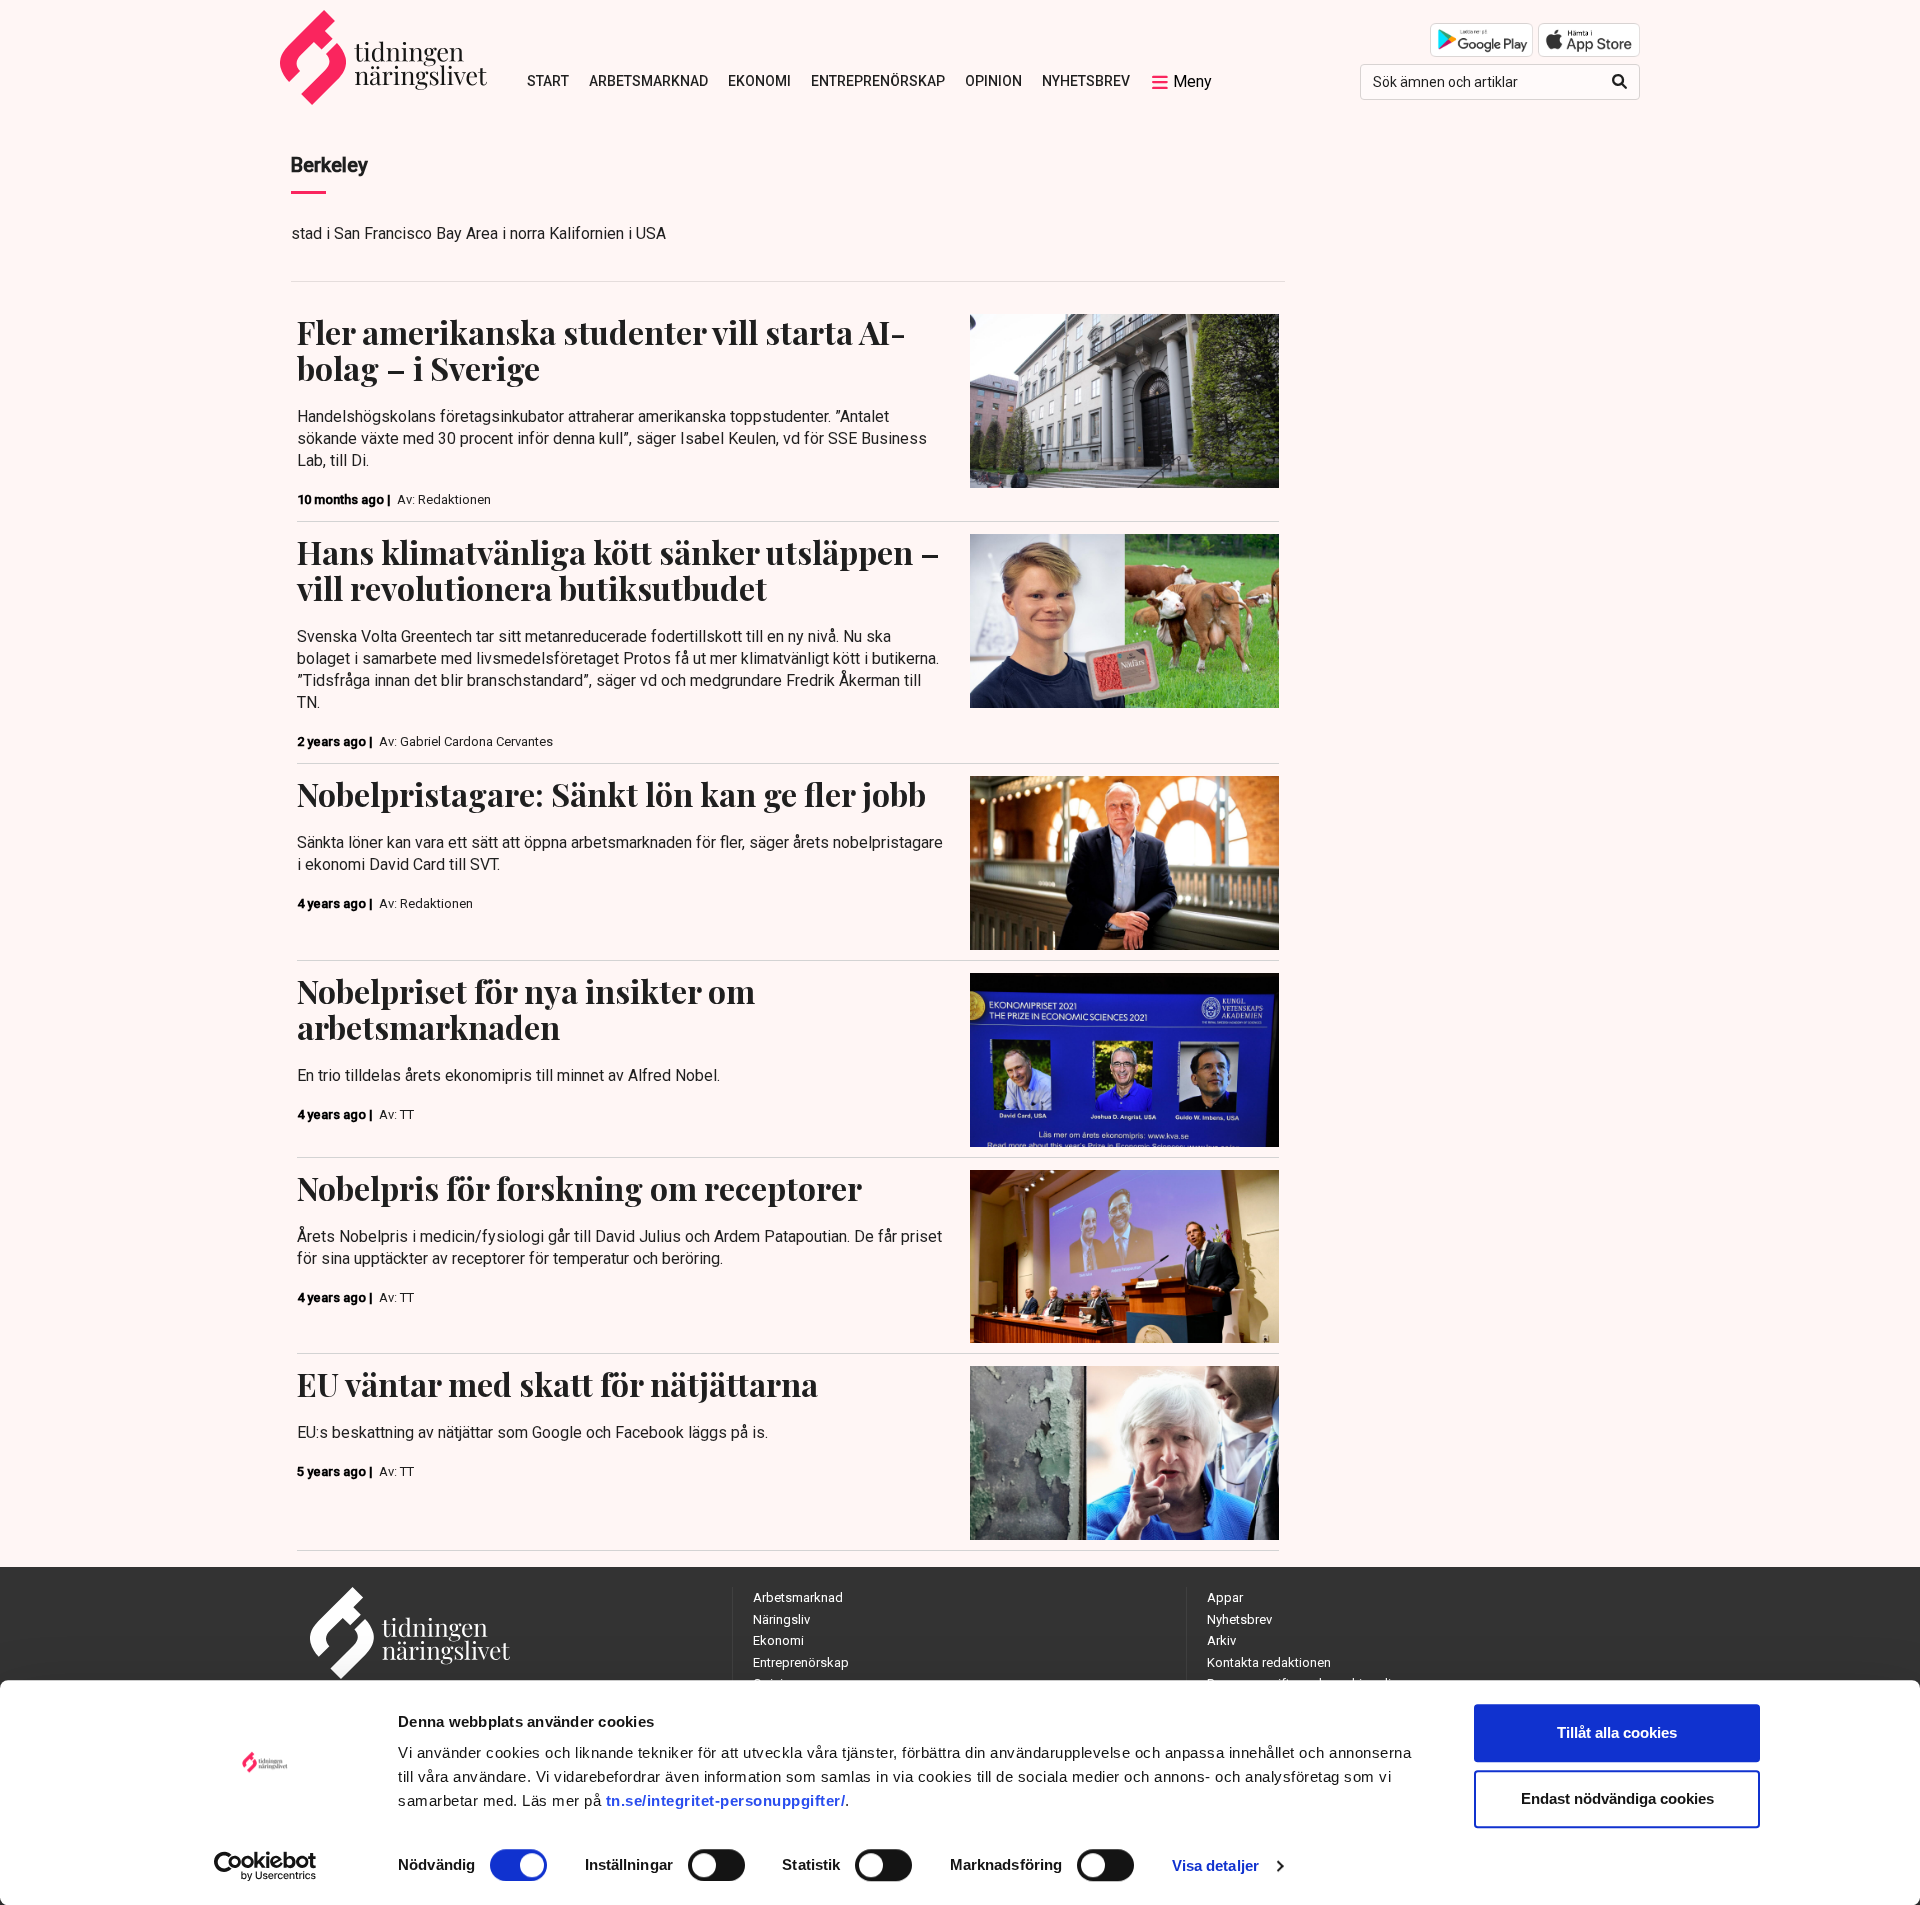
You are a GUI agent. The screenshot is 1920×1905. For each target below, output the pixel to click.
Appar (1225, 1597)
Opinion (993, 81)
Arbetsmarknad (648, 81)
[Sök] (1619, 82)
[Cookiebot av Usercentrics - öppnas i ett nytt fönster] (265, 1866)
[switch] (716, 1865)
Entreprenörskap (878, 81)
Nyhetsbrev (1086, 81)
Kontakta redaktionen (1269, 1662)
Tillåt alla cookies (1617, 1732)
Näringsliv (781, 1619)
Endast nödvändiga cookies (1617, 1798)
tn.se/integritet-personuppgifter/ (726, 1800)
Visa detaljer (1215, 1865)
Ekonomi (759, 81)
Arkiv (1221, 1640)
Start (548, 81)
